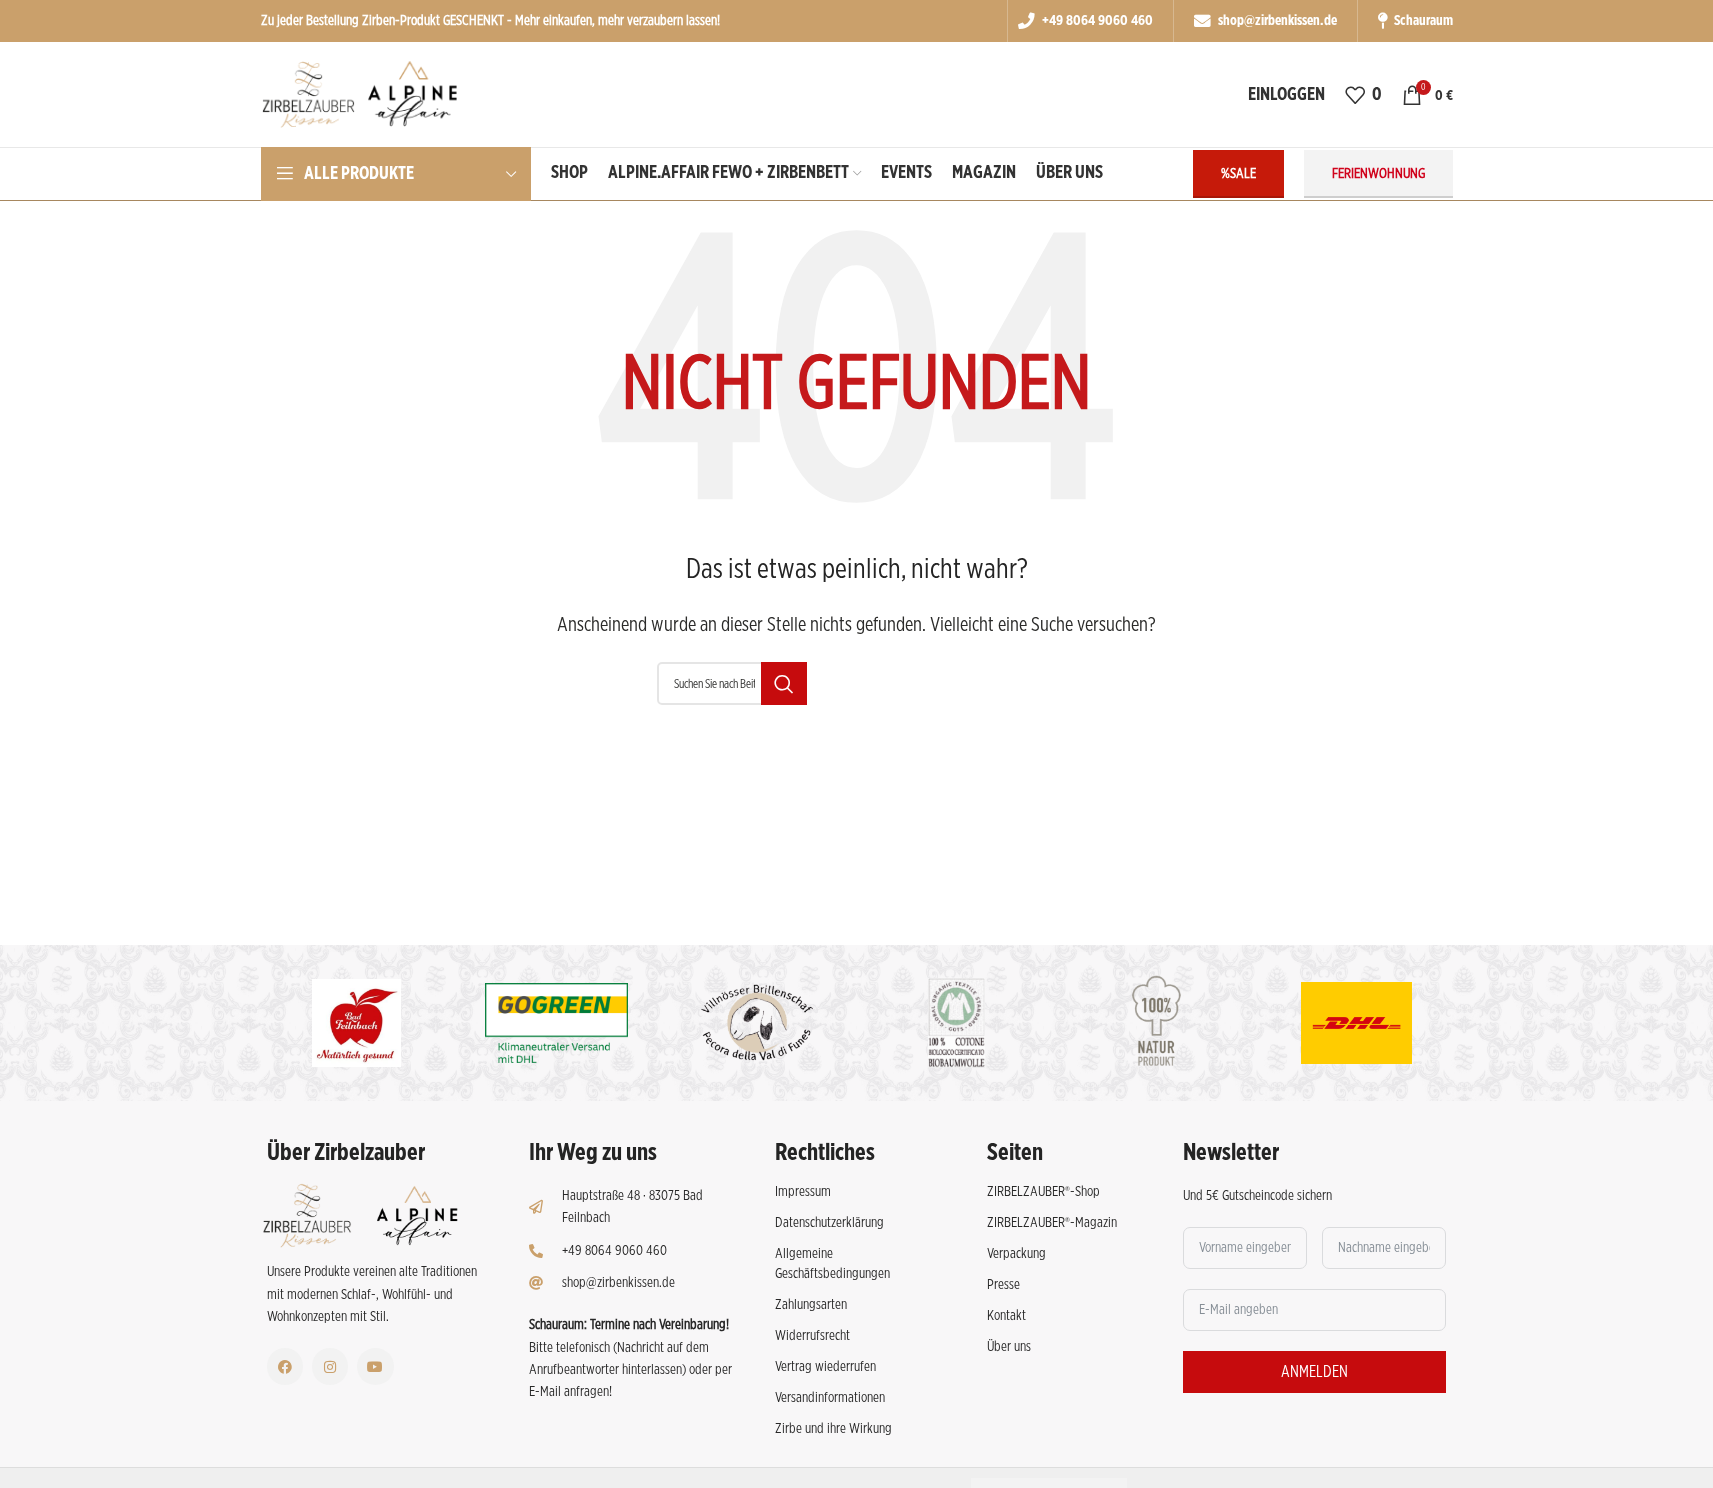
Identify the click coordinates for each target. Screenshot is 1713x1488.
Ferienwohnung (1378, 174)
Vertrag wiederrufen (825, 1367)
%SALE (1238, 174)
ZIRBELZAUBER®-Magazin (1052, 1223)
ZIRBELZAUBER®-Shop (1043, 1192)
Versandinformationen (830, 1398)
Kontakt (1006, 1316)
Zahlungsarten (811, 1305)
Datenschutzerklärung (829, 1223)
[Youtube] (375, 1366)
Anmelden (1314, 1372)
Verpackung (1016, 1254)
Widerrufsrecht (812, 1336)
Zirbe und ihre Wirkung (833, 1429)
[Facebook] (285, 1366)
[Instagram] (330, 1366)
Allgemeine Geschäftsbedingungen (832, 1264)
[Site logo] (378, 94)
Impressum (803, 1192)
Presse (1003, 1285)
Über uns (1009, 1347)
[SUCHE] (784, 683)
